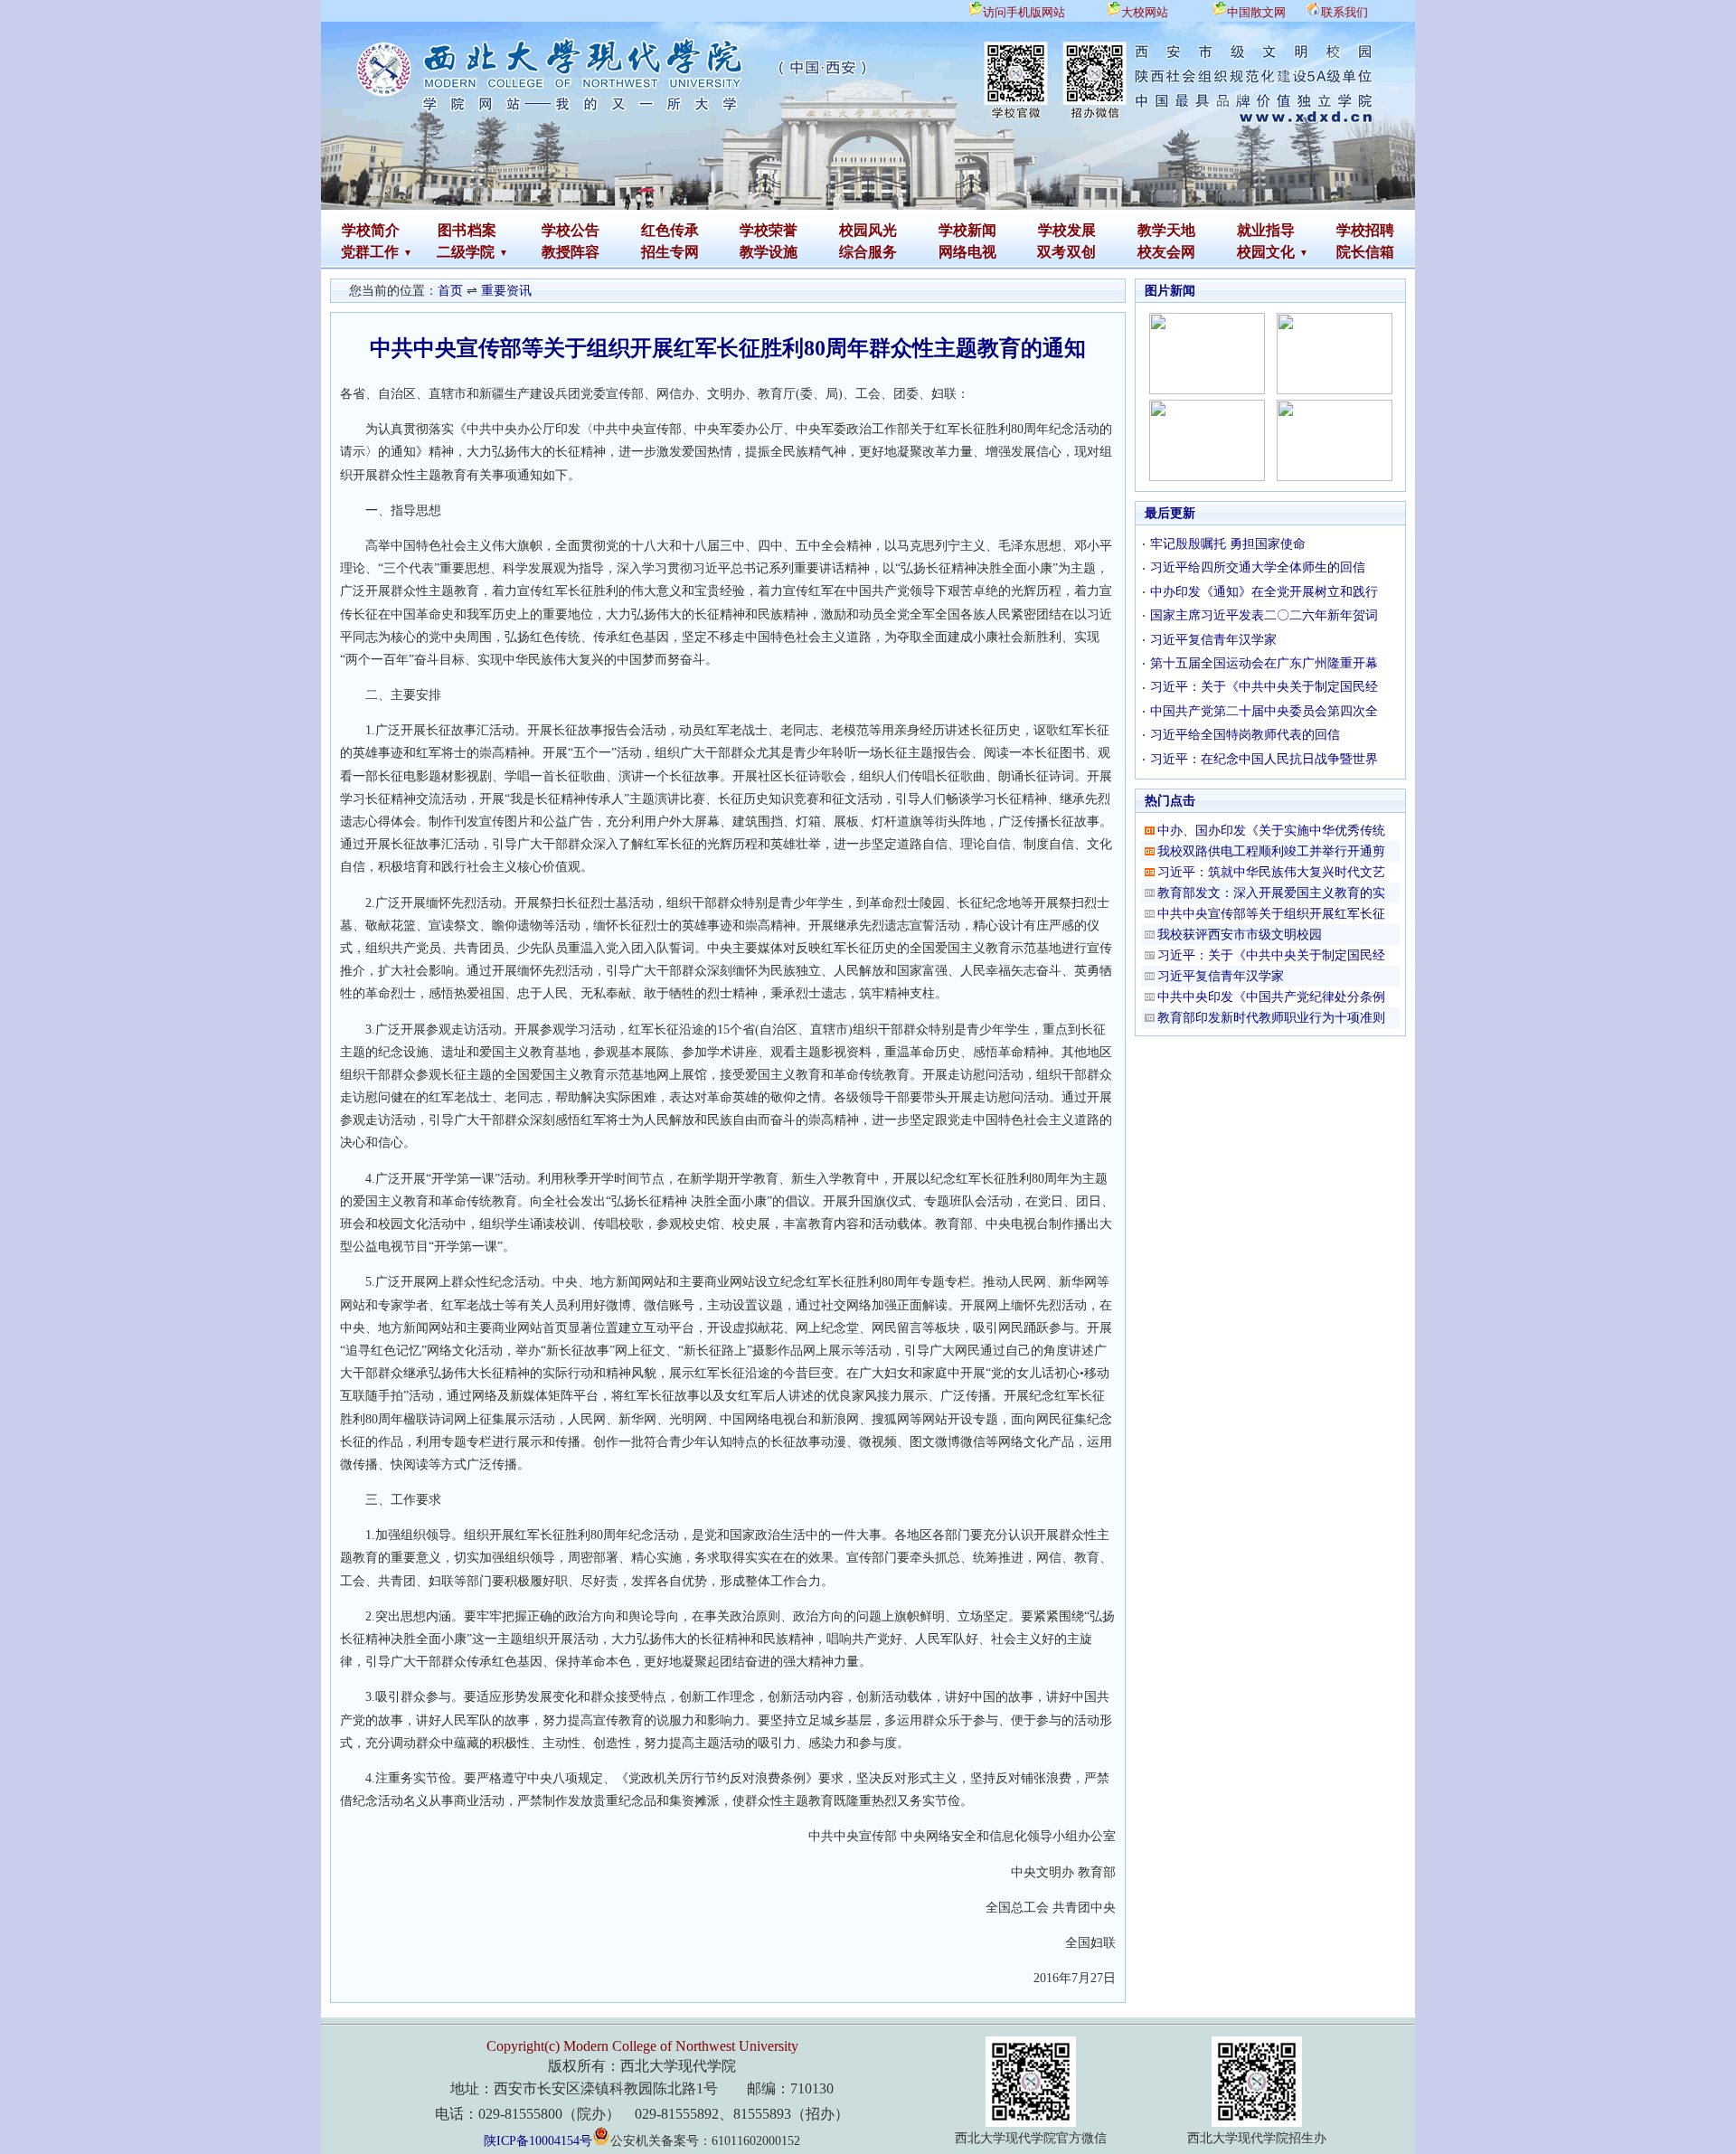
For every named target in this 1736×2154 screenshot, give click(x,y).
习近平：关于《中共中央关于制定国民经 (1264, 687)
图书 (452, 230)
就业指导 (1266, 230)
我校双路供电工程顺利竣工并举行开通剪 (1271, 851)
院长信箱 (1365, 252)
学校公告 (571, 230)
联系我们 (1344, 12)
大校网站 (1145, 12)
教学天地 (1166, 230)
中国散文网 (1256, 12)
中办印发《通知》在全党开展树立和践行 (1264, 592)
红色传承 (670, 230)
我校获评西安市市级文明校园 (1240, 935)
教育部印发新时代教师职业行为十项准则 (1271, 1018)
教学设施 (769, 252)
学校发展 (1067, 230)
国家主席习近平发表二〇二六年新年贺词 (1264, 615)
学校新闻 (967, 230)
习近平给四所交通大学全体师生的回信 (1258, 567)
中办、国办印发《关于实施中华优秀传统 (1271, 831)
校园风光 (868, 230)
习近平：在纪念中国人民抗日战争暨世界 (1264, 759)
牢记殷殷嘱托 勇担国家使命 (1228, 544)
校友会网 (1166, 252)
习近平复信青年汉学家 (1213, 640)
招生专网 (670, 252)
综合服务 (868, 252)
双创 (1081, 252)
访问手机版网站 (1024, 12)
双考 (1052, 252)
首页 (450, 291)
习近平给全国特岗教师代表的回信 (1245, 735)
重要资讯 (506, 291)
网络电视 (967, 252)
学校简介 (371, 230)
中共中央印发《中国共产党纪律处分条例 (1271, 997)
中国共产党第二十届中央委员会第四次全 (1264, 711)
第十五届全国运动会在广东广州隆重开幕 (1264, 663)
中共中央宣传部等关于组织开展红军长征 (1271, 914)
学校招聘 (1365, 230)
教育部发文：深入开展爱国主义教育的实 (1271, 893)
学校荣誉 (769, 230)
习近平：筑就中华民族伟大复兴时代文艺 (1271, 872)
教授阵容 (571, 252)
